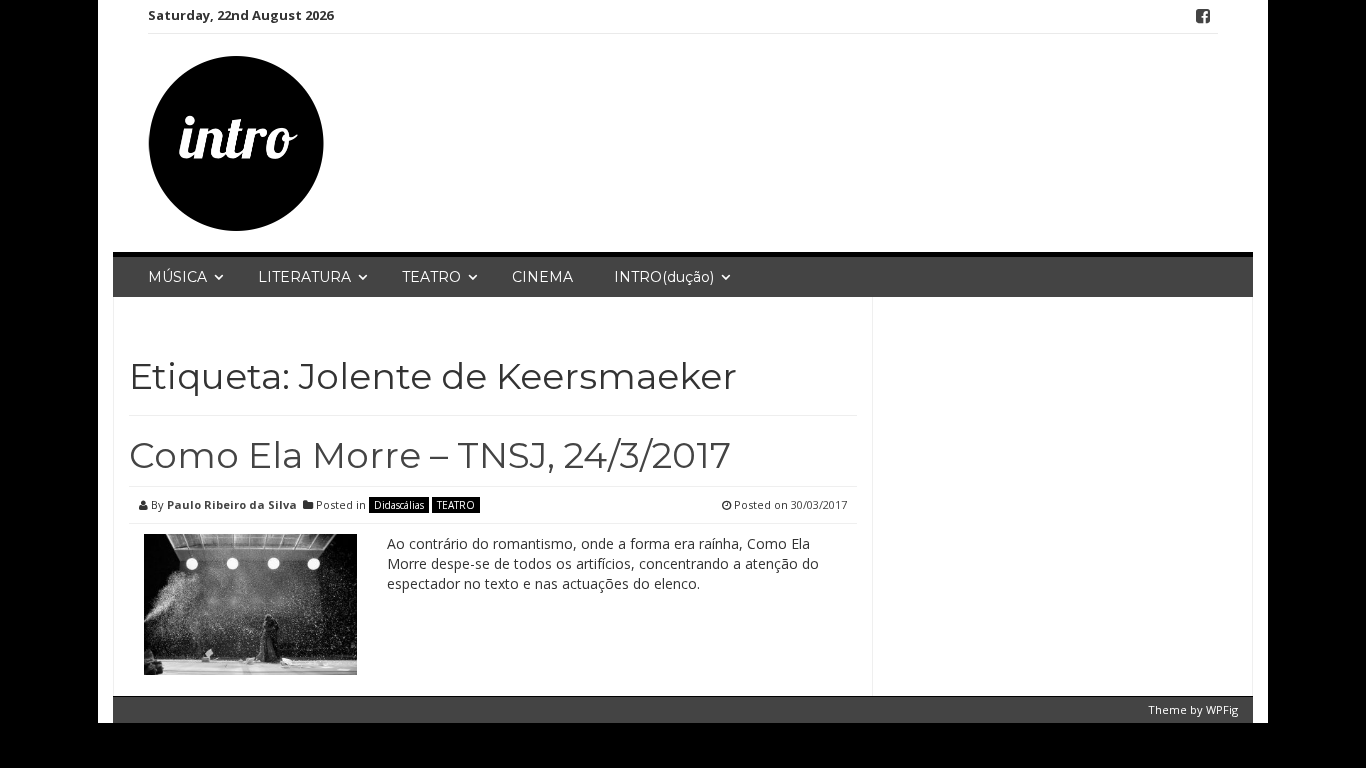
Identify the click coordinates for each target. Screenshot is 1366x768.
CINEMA (542, 277)
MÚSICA (177, 277)
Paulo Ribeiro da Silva (232, 504)
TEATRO (431, 277)
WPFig (1222, 709)
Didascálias (399, 505)
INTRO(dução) (664, 277)
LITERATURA (304, 277)
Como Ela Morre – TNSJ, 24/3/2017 (430, 455)
